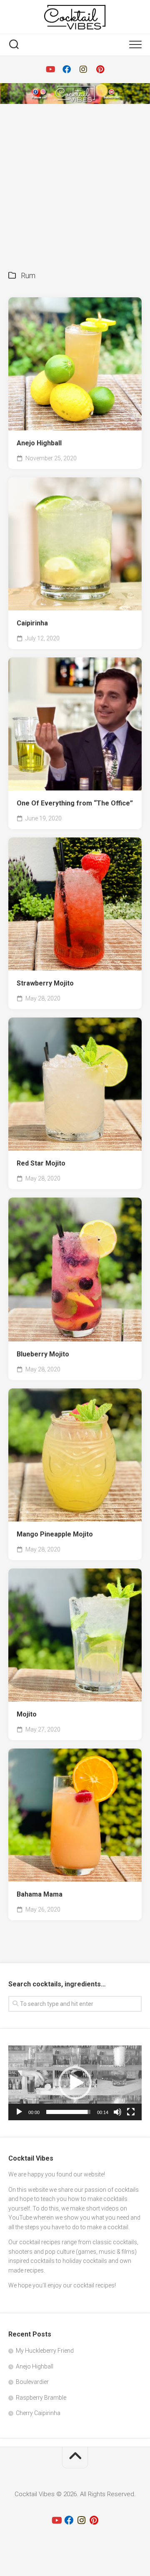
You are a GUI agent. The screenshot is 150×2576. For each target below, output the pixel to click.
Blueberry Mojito (43, 1354)
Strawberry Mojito (45, 983)
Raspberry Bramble (41, 2398)
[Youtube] (50, 69)
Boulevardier (32, 2382)
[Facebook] (67, 69)
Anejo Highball (39, 443)
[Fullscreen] (131, 2112)
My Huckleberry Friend (45, 2351)
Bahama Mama (40, 1894)
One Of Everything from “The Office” (75, 803)
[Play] (19, 2112)
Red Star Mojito (41, 1163)
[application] (75, 2083)
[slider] (68, 2112)
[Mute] (117, 2112)
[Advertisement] (75, 183)
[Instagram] (83, 69)
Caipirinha (32, 623)
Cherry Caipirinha (38, 2413)
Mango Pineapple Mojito (55, 1534)
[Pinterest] (100, 69)
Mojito (27, 1714)
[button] (75, 2083)
